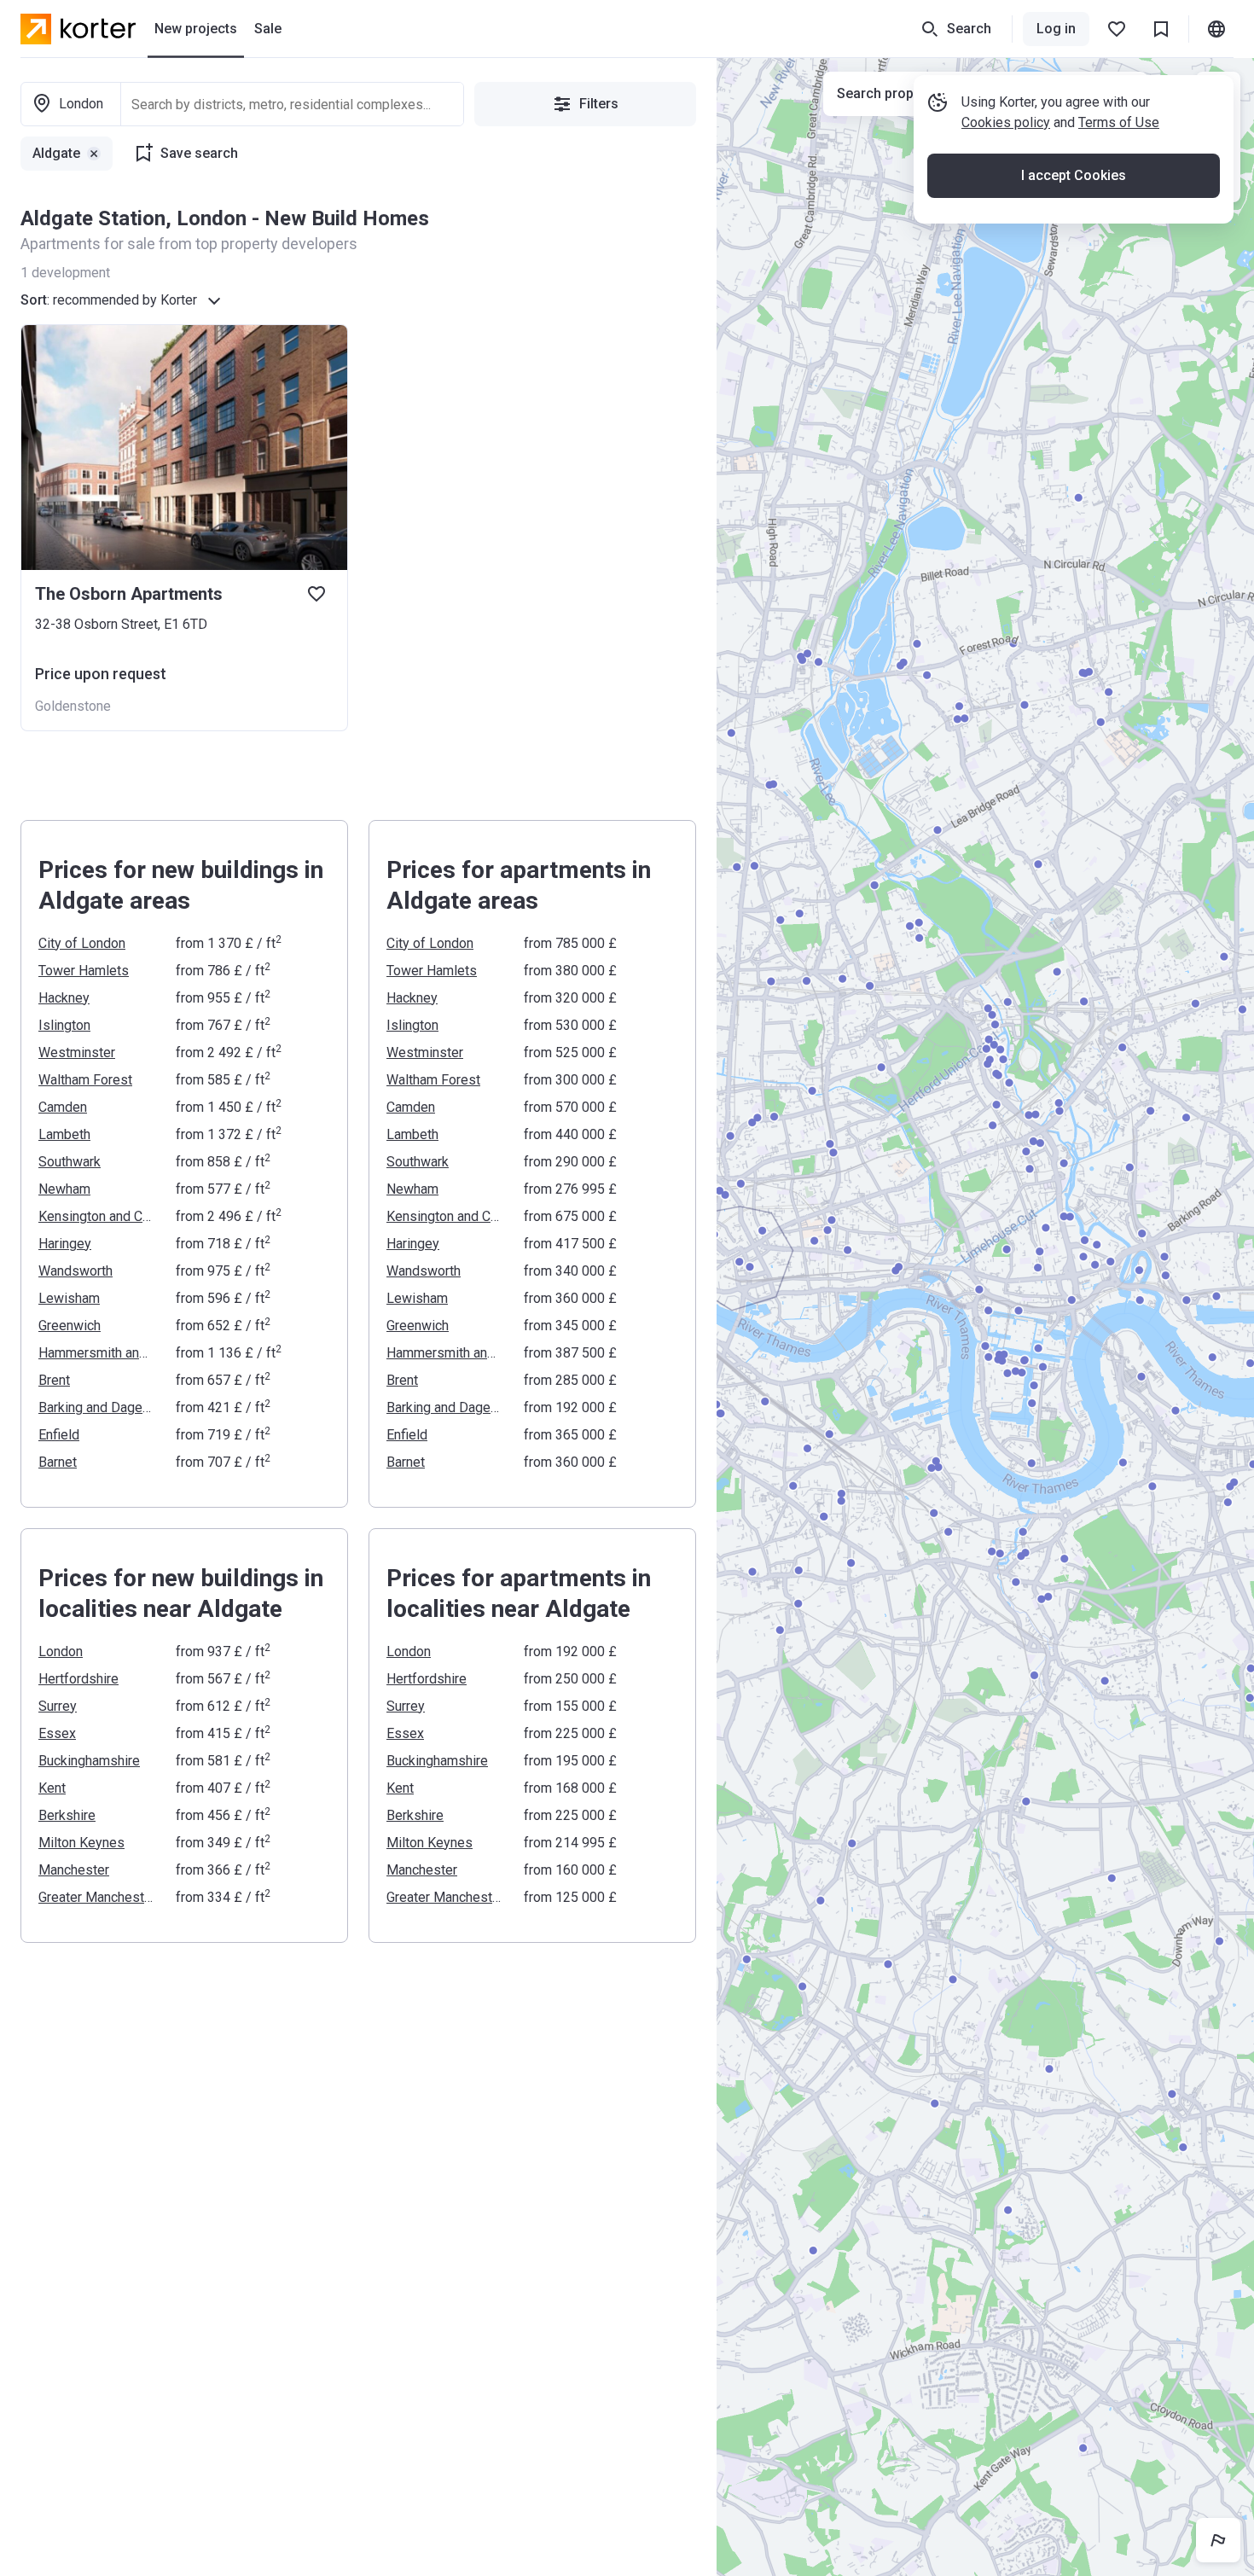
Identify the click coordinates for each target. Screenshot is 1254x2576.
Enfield (59, 1435)
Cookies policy (1006, 122)
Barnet (58, 1462)
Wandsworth (75, 1271)
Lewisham (69, 1298)
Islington (64, 1025)
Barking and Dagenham (97, 1407)
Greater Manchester (97, 1897)
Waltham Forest (85, 1080)
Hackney (64, 998)
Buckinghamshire (89, 1761)
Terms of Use (1119, 122)
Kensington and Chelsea (97, 1216)
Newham (64, 1189)
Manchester (74, 1870)
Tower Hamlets (84, 971)
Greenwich (70, 1326)
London (61, 1651)
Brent (54, 1380)
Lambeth (64, 1134)
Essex (57, 1733)
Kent (52, 1788)
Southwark (70, 1162)
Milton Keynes (81, 1843)
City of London (82, 943)
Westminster (77, 1052)
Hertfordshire (78, 1679)
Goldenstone (73, 706)
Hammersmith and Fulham (97, 1353)
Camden (63, 1107)
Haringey (65, 1244)
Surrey (58, 1706)
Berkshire (67, 1815)
